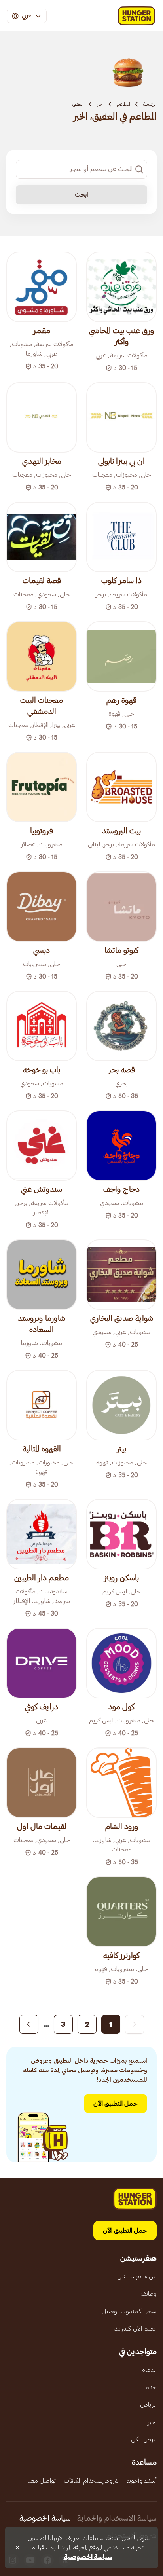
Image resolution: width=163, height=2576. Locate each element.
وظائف (149, 2294)
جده (151, 2387)
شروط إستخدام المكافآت (91, 2481)
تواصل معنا (42, 2481)
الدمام (149, 2370)
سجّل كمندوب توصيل (129, 2311)
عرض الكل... (142, 2439)
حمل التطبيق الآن (116, 2104)
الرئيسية (150, 104)
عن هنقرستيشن (137, 2276)
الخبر (100, 104)
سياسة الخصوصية (45, 2518)
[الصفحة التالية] (29, 2024)
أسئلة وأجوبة (142, 2481)
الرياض (148, 2405)
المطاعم (123, 104)
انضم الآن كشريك (135, 2329)
